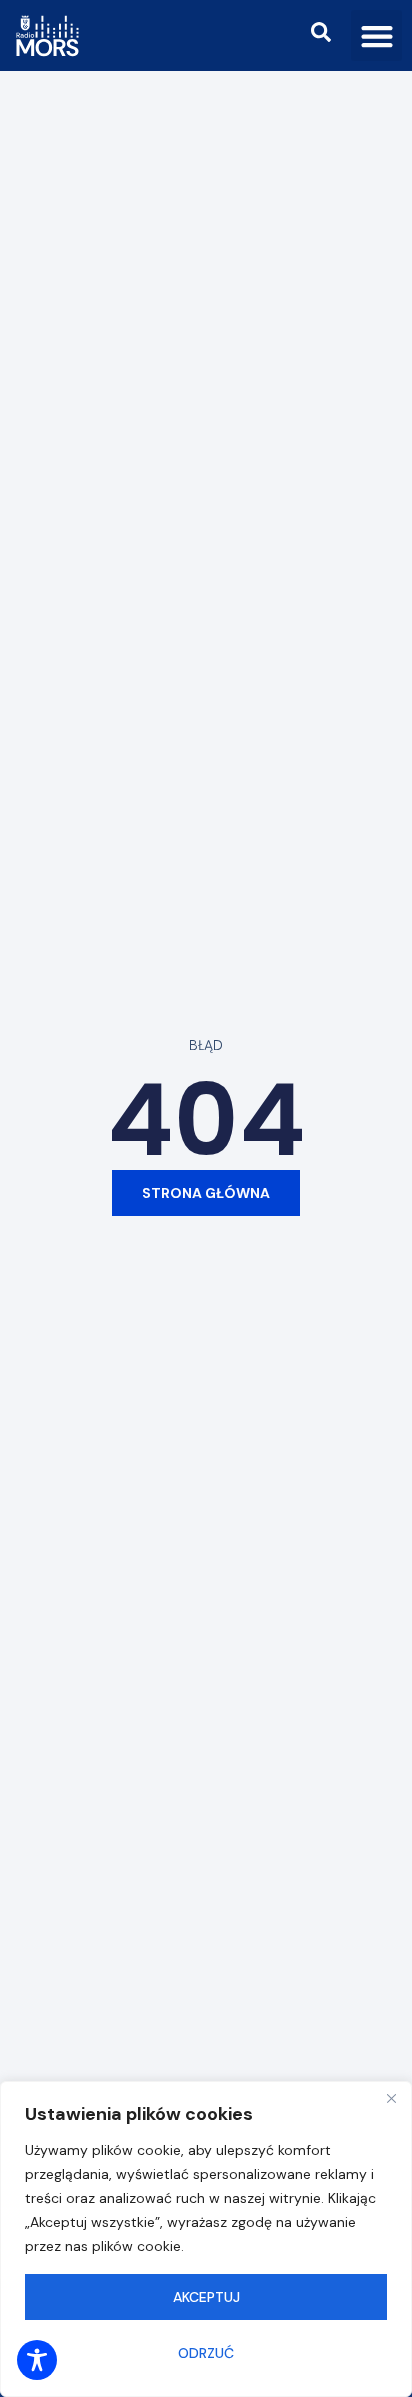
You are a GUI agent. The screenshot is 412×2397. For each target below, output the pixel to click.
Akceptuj (206, 2297)
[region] (206, 2239)
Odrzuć (206, 2353)
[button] (376, 35)
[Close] (391, 2098)
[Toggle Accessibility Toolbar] (37, 2360)
